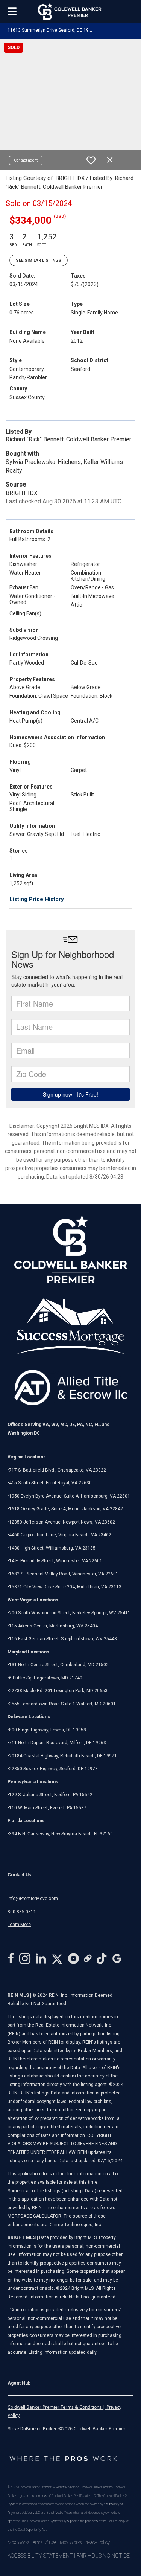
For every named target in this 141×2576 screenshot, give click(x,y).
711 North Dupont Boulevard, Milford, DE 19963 (58, 1743)
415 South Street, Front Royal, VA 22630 (50, 1483)
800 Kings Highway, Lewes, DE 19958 (48, 1730)
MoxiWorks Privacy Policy (85, 2542)
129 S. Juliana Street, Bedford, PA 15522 (51, 1795)
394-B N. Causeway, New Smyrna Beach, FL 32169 (61, 1834)
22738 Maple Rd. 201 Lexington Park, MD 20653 (58, 1691)
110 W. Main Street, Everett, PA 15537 (48, 1808)
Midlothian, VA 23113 (64, 1587)
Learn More (19, 1925)
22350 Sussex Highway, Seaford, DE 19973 (53, 1769)
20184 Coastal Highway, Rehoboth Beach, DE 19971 (63, 1756)
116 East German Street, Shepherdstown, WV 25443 (63, 1639)
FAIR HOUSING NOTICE (103, 2556)
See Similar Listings (39, 260)
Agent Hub (19, 2383)
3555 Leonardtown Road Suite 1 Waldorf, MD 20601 (62, 1704)
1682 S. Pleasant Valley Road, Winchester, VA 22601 (64, 1574)
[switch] (91, 160)
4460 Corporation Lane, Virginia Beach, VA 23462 (60, 1535)
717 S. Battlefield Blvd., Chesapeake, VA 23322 (58, 1470)
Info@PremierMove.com (33, 1899)
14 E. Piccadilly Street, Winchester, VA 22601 (56, 1561)
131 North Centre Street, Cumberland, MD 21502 (59, 1665)
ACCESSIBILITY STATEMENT (40, 2556)
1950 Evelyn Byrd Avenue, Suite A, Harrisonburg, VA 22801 (70, 1496)
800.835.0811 (22, 1912)
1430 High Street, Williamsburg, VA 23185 (52, 1548)
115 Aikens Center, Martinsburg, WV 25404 (53, 1626)
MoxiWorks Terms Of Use (32, 2542)
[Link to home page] (70, 11)
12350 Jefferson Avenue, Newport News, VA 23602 (62, 1522)
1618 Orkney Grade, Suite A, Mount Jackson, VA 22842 (66, 1509)
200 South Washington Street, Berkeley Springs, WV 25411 (70, 1613)
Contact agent (26, 160)
